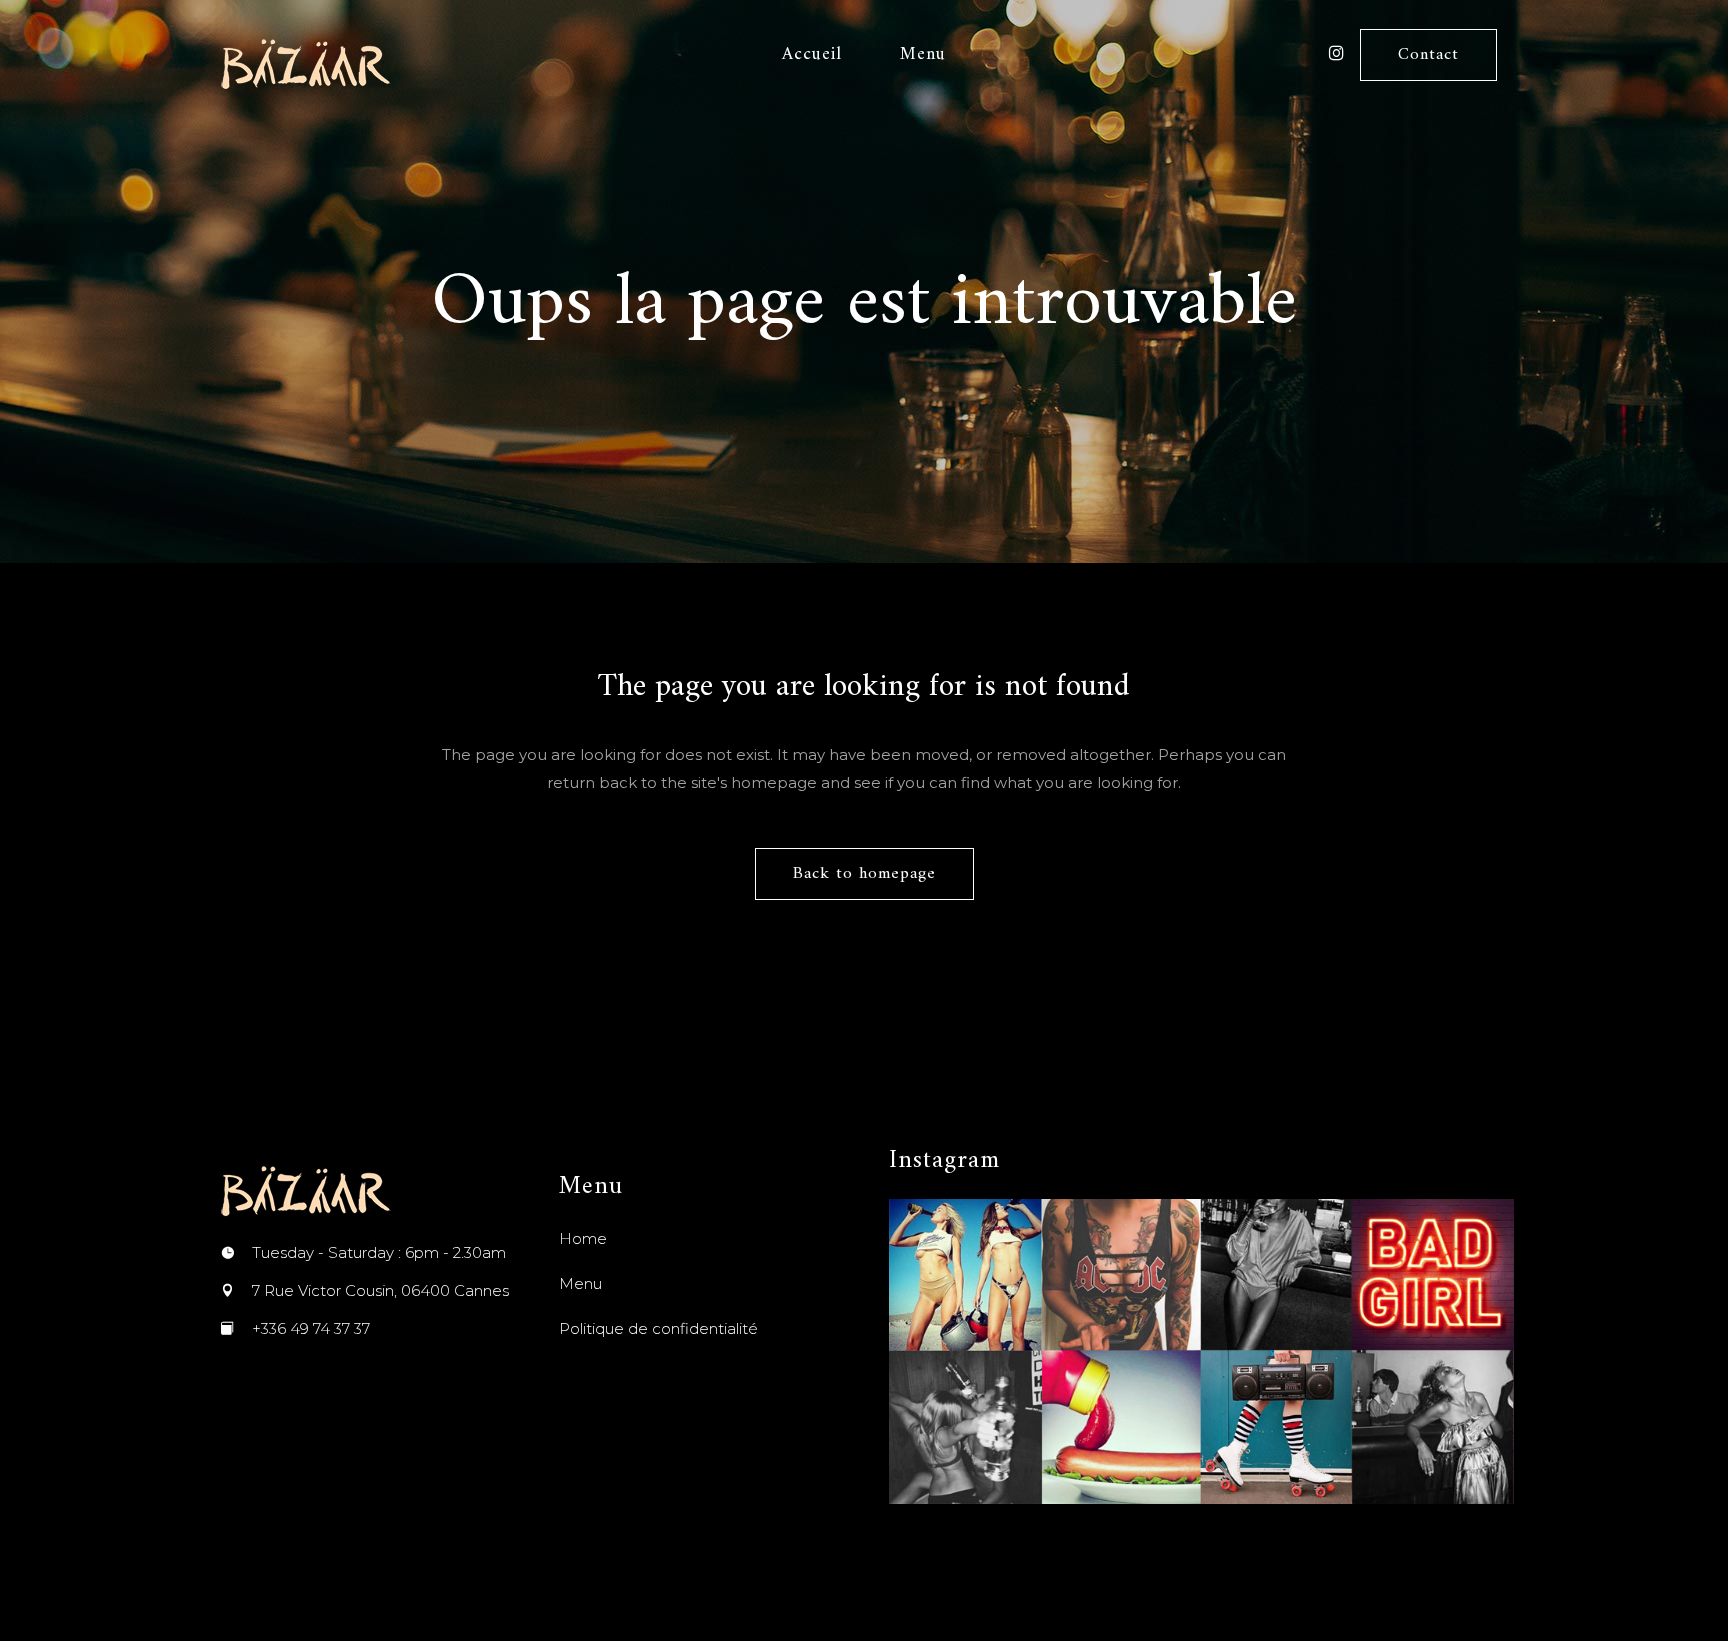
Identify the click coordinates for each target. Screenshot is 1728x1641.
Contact (1428, 55)
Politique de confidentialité (658, 1328)
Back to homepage (864, 874)
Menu (580, 1283)
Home (583, 1238)
